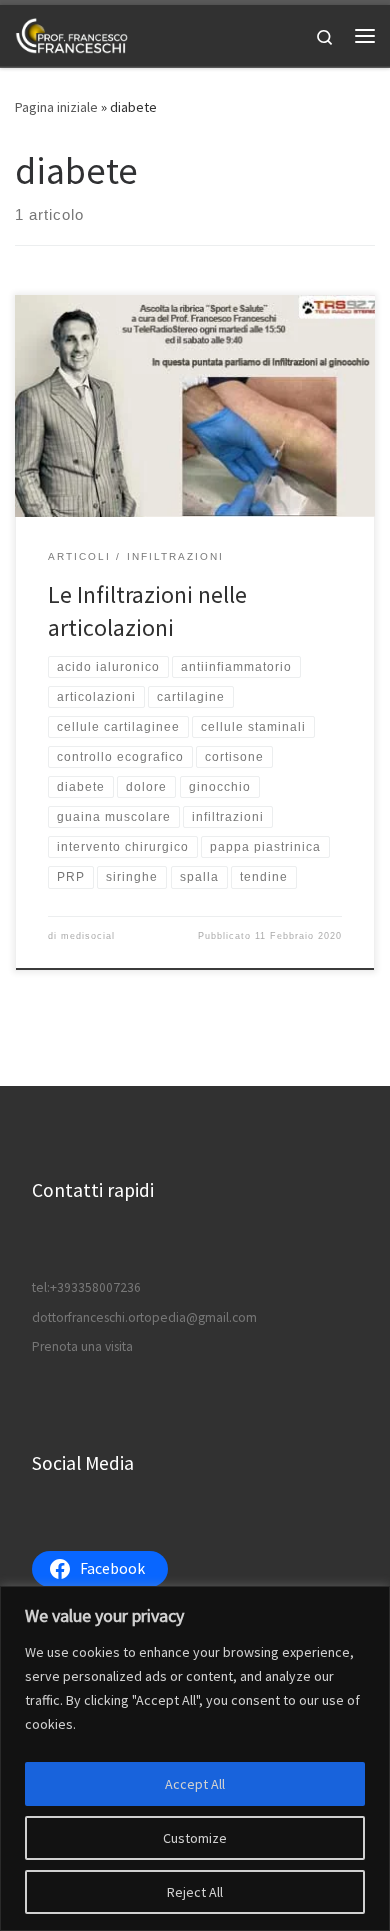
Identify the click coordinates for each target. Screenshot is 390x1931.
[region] (195, 1758)
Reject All (195, 1892)
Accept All (195, 1784)
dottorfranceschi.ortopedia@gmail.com (144, 1317)
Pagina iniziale (56, 107)
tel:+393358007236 (86, 1287)
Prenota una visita (82, 1346)
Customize (195, 1838)
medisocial (88, 936)
